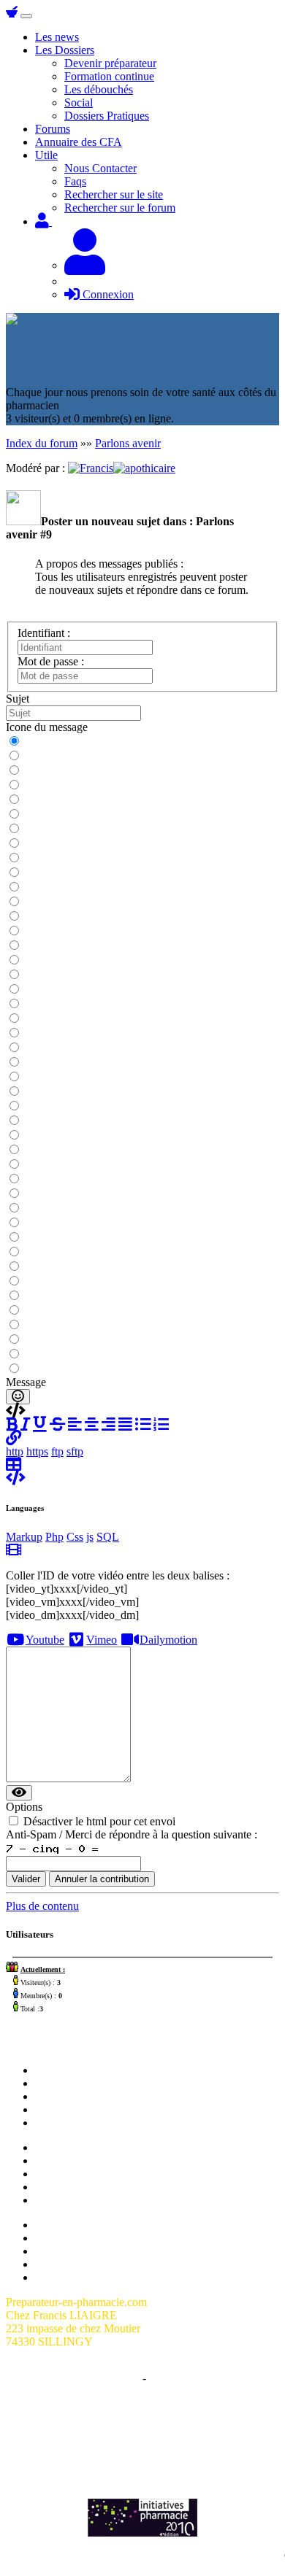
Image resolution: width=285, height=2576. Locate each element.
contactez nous (169, 2429)
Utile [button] (46, 155)
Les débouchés (99, 89)
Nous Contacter (100, 168)
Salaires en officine (79, 2147)
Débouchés (61, 2187)
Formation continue (109, 76)
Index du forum (42, 443)
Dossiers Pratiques (107, 116)
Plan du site (62, 2225)
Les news (57, 37)
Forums (53, 129)
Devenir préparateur (110, 63)
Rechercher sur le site (114, 194)
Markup (24, 1537)
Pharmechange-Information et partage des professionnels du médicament (142, 2449)
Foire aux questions (80, 2251)
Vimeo (102, 1640)
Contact (167, 2378)
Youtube (45, 1640)
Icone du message (47, 727)
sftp (75, 1451)
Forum (50, 2083)
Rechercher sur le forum (120, 208)
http (15, 1451)
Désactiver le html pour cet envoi (99, 1821)
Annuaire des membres (88, 2238)
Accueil (53, 2070)
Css (75, 1537)
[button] (14, 1438)
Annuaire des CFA (79, 142)
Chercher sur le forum (85, 2123)
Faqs (75, 181)
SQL (108, 1537)
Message (26, 1382)
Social (79, 103)
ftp (57, 1451)
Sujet (18, 699)
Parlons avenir (128, 443)
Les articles (61, 2109)
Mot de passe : (51, 661)
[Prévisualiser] (19, 1793)
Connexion (107, 294)
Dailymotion (168, 1640)
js (90, 1537)
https (37, 1451)
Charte (124, 2378)
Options (24, 1807)
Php (54, 1537)
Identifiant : (44, 633)
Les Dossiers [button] (65, 50)
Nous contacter (70, 2096)
